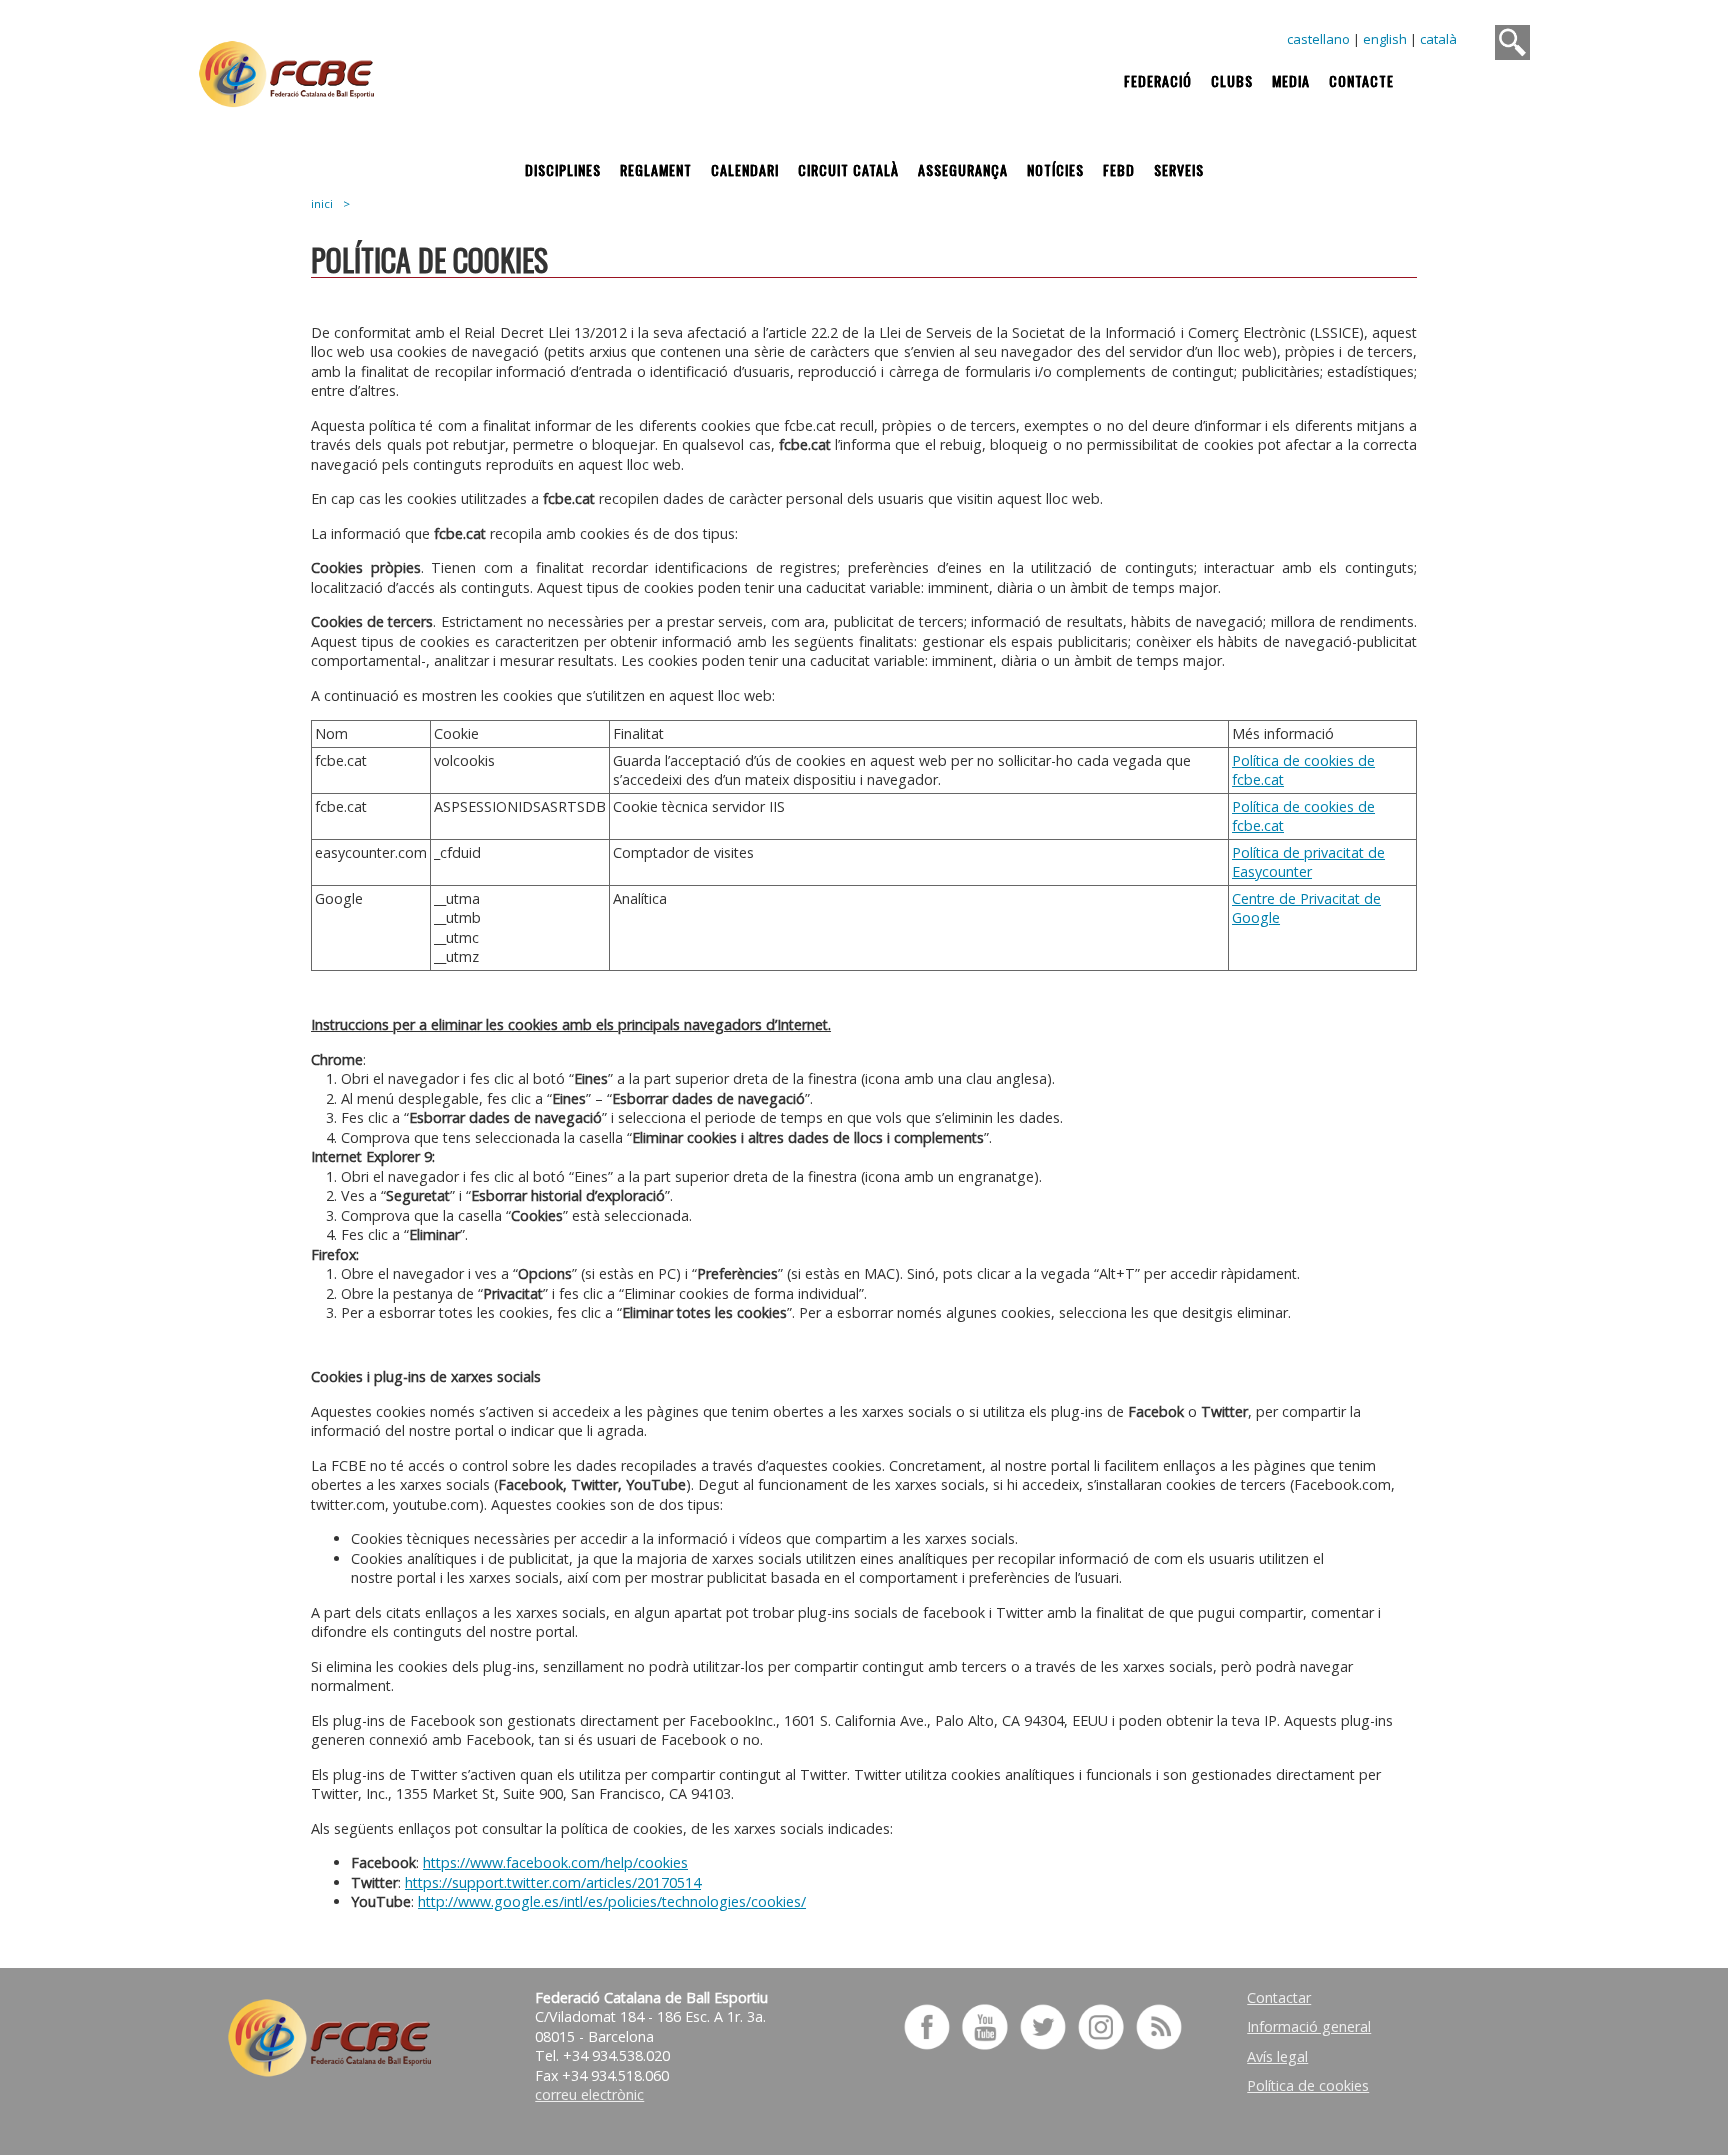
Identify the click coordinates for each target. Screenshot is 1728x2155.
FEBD (1119, 169)
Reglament (656, 169)
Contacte (1361, 80)
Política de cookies (1308, 2085)
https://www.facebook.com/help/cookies (555, 1862)
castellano (1318, 39)
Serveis (1179, 169)
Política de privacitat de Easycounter (1308, 862)
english (1385, 39)
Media (1291, 80)
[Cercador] (1512, 42)
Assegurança (963, 169)
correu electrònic (589, 2094)
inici (322, 203)
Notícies (1055, 169)
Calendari (745, 169)
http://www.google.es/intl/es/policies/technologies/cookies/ (612, 1901)
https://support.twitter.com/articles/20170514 (553, 1882)
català (1438, 39)
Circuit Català (848, 169)
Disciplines (563, 169)
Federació (1158, 80)
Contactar (1279, 1997)
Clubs (1232, 80)
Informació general (1309, 2026)
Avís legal (1277, 2056)
